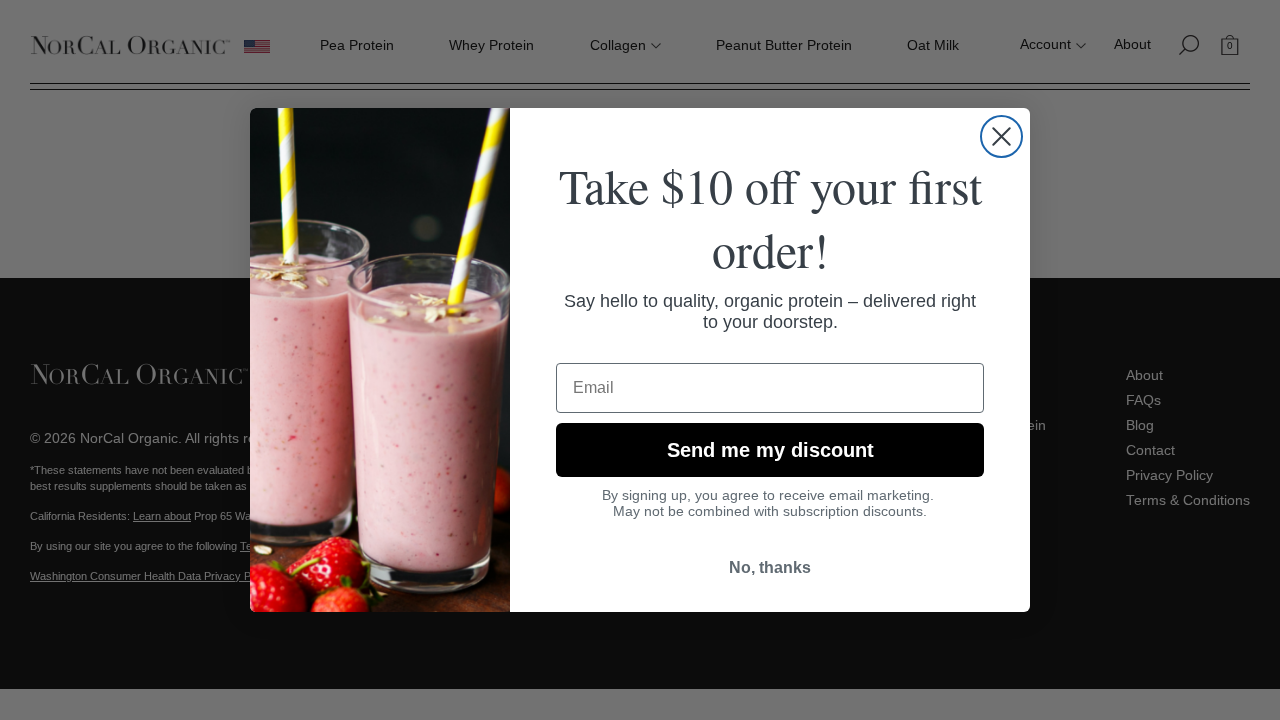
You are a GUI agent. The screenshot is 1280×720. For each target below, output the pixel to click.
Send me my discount (770, 450)
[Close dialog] (1001, 136)
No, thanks (770, 567)
